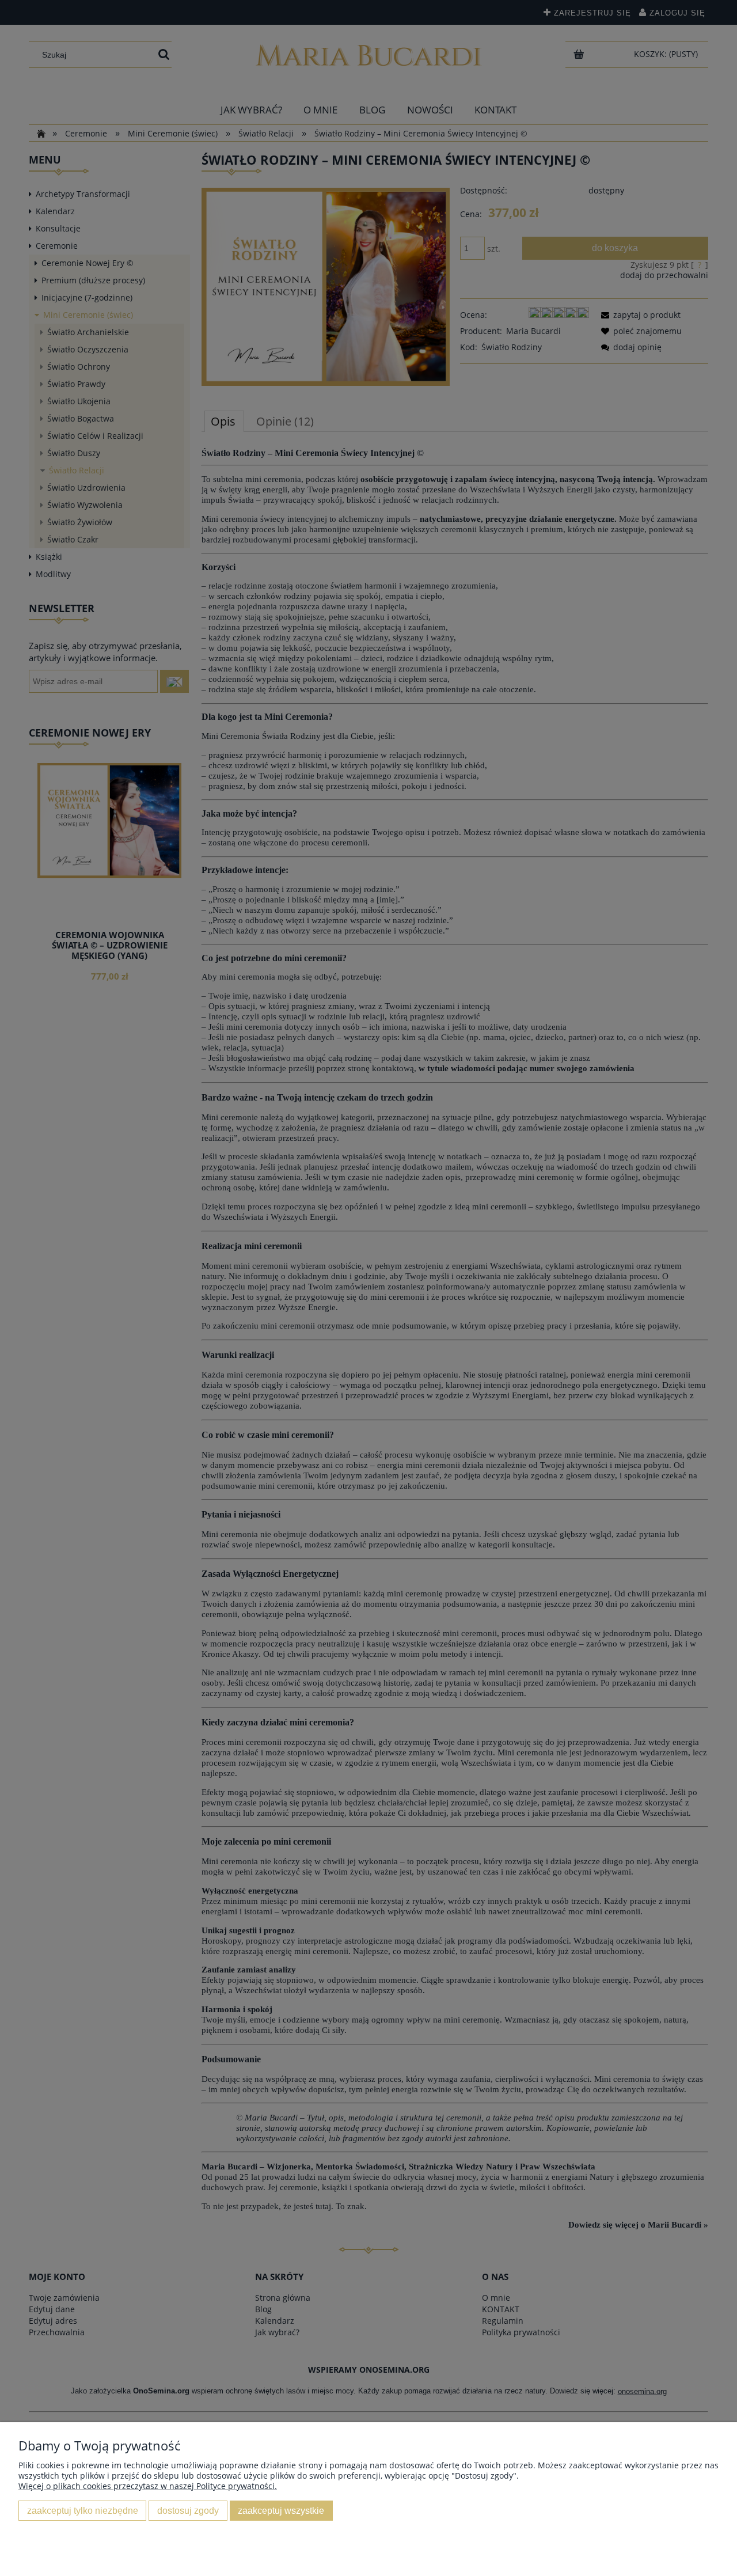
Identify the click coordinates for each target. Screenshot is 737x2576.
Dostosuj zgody (188, 2510)
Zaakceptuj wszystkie (281, 2510)
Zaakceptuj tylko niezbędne (83, 2510)
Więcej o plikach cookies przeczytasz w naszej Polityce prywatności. (148, 2486)
